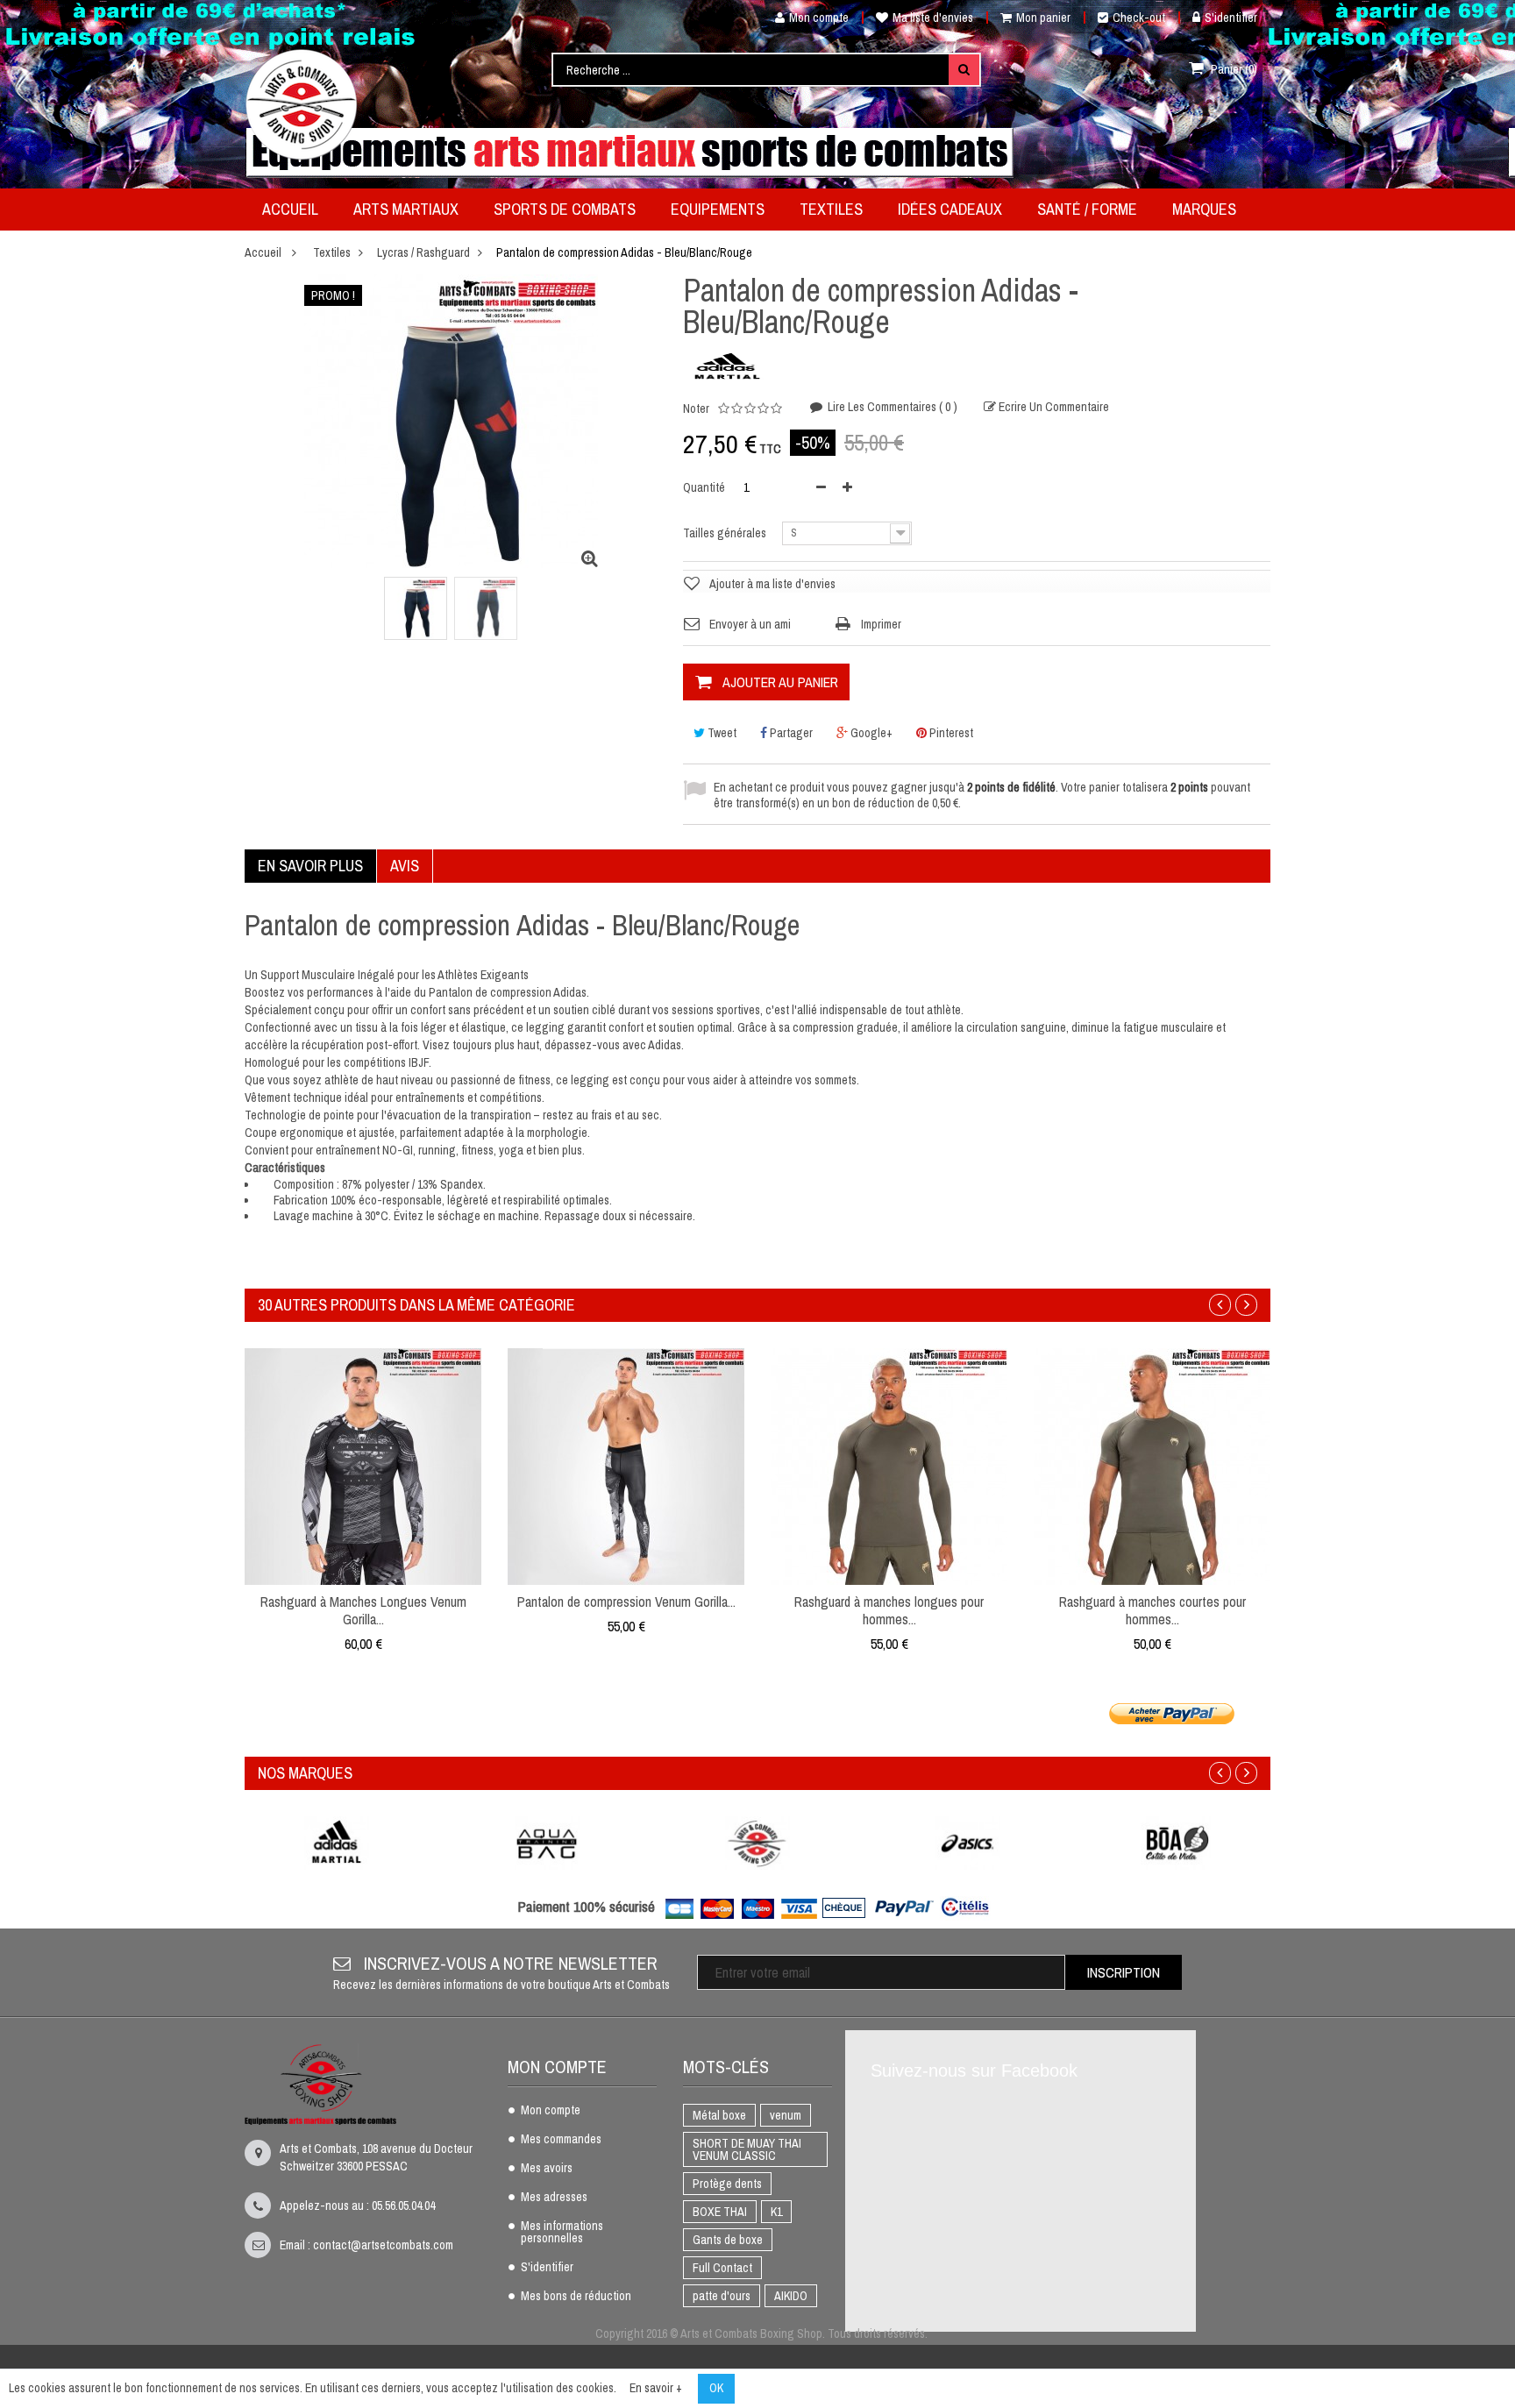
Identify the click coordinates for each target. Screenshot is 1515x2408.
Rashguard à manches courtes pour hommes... (1152, 1610)
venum (786, 2115)
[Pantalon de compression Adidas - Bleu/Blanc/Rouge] (416, 608)
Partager (790, 733)
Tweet (721, 733)
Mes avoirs (547, 2169)
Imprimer (881, 624)
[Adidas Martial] (337, 1843)
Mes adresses (554, 2198)
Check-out (1139, 18)
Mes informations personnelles (562, 2233)
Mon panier (1043, 18)
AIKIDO (791, 2296)
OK (716, 2388)
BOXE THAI (720, 2212)
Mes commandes (561, 2140)
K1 (776, 2212)
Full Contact (722, 2268)
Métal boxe (719, 2115)
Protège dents (727, 2184)
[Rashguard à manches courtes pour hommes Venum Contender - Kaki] (1152, 1466)
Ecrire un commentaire (1053, 407)
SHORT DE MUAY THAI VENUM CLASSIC (747, 2149)
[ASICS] (968, 1843)
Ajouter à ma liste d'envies (772, 584)
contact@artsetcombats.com (383, 2245)
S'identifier (1231, 18)
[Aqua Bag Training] (547, 1843)
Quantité (704, 487)
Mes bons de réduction (576, 2297)
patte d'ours (722, 2296)
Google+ (870, 733)
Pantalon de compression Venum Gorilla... (626, 1602)
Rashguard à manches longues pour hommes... (889, 1610)
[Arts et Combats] (302, 104)
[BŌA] (1178, 1843)
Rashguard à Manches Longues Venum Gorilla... (363, 1610)
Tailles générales (726, 533)
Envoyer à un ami (750, 624)
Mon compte (819, 18)
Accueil (263, 252)
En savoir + (656, 2388)
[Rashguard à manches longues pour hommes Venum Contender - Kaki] (889, 1466)
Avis (405, 866)
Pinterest (950, 733)
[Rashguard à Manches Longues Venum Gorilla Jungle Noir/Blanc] (363, 1466)
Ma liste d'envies (933, 18)
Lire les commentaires (891, 407)
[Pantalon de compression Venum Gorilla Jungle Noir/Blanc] (626, 1466)
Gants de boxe (728, 2240)
